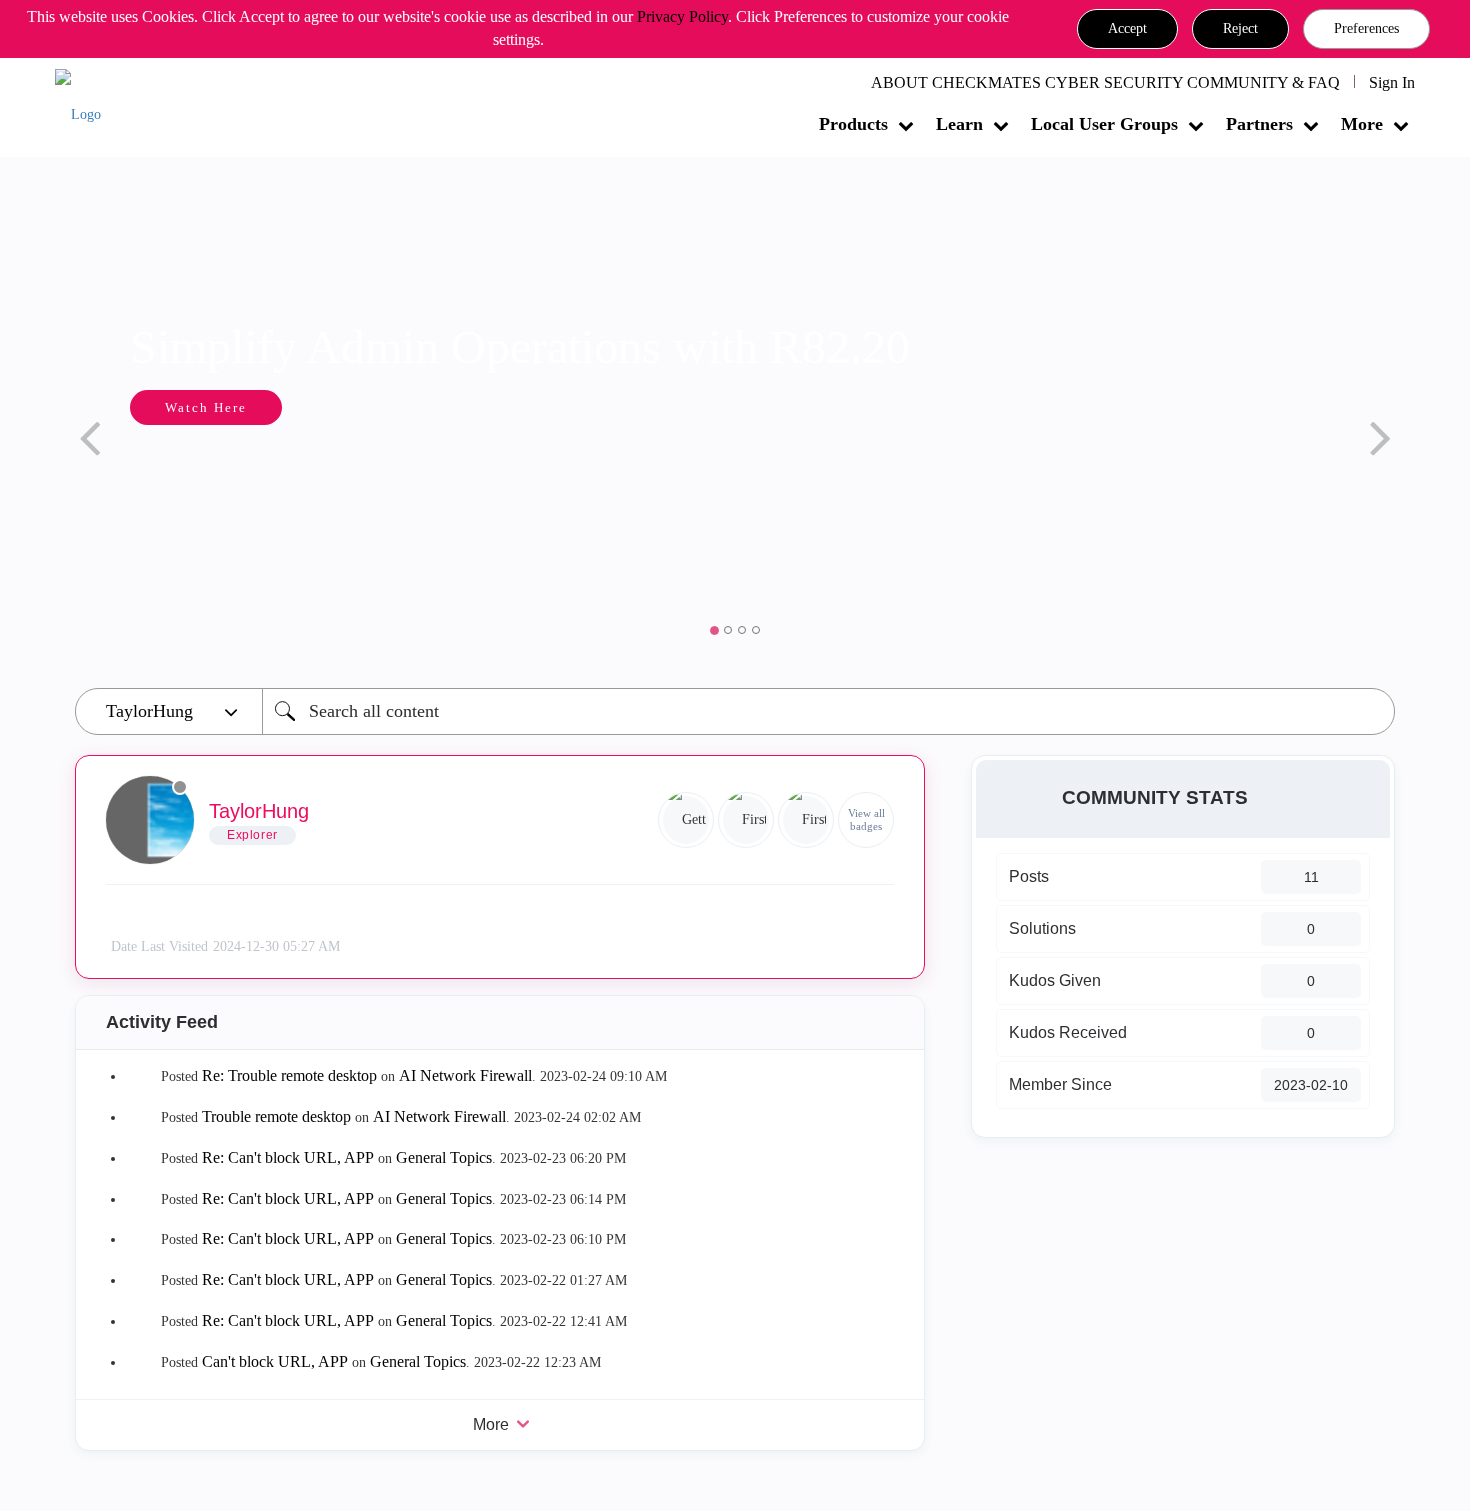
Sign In (1392, 82)
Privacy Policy (682, 16)
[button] (1127, 29)
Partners (1259, 124)
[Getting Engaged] (686, 820)
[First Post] (806, 820)
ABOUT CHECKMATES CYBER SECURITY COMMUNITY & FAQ (1105, 82)
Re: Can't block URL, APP (288, 1157)
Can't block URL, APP (275, 1361)
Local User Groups (1104, 124)
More (1362, 124)
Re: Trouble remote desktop (289, 1075)
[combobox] (828, 711)
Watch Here (206, 407)
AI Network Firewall (465, 1075)
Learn (959, 124)
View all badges (866, 819)
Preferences (1366, 28)
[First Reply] (746, 820)
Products (853, 124)
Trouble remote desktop (276, 1116)
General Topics (444, 1157)
